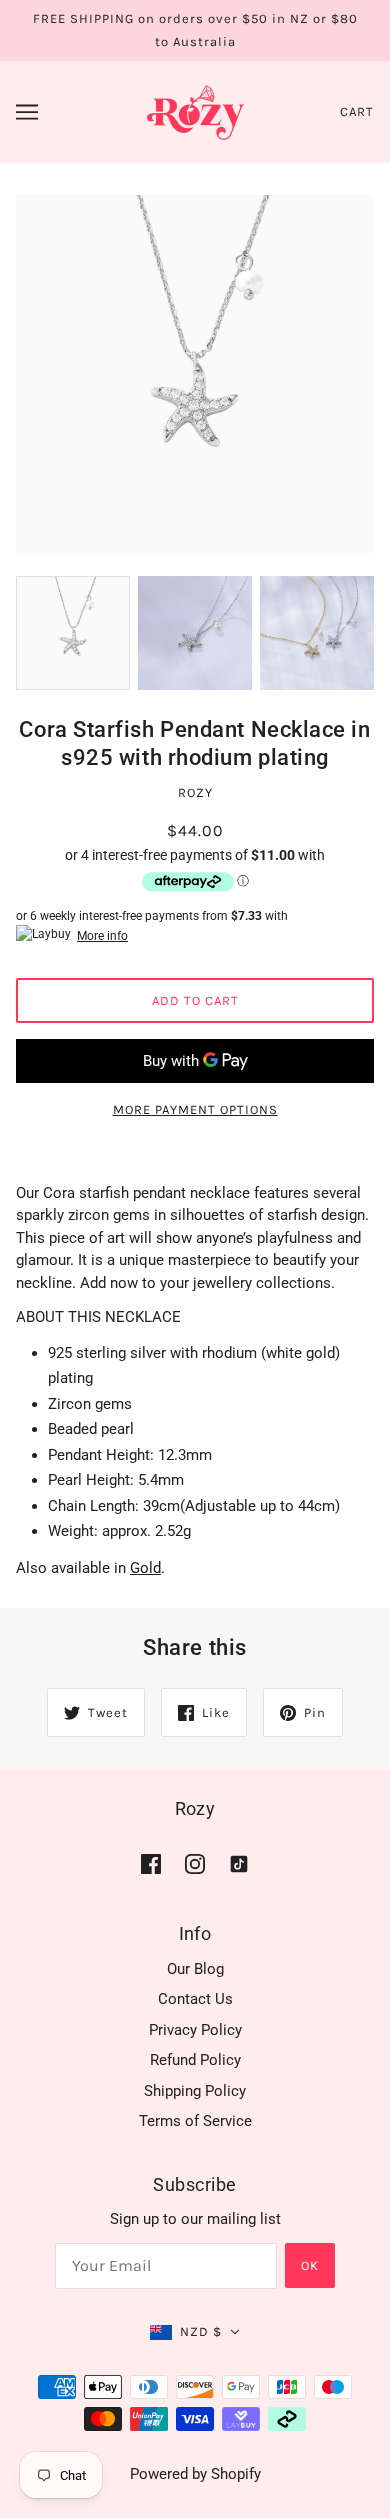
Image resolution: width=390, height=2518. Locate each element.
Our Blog (195, 1969)
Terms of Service (195, 2121)
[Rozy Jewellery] (195, 111)
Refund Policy (195, 2060)
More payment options (195, 1109)
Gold (145, 1568)
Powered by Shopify (195, 2474)
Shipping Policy (195, 2091)
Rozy (195, 792)
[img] (151, 1863)
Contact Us (195, 1999)
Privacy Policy (195, 2030)
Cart (357, 111)
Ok (310, 2265)
